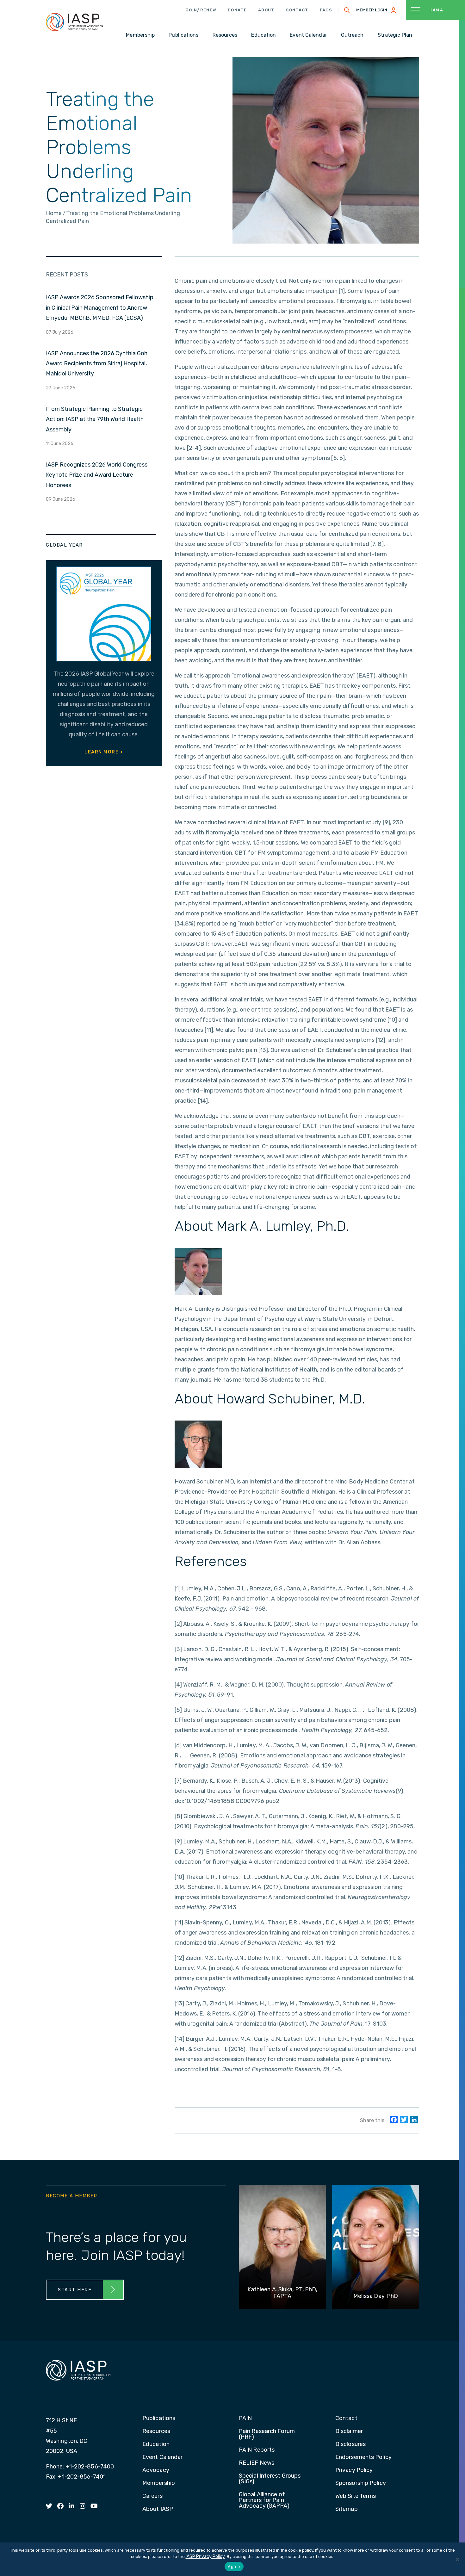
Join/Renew (201, 10)
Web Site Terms (356, 2496)
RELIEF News (257, 2463)
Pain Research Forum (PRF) (267, 2434)
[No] (457, 2559)
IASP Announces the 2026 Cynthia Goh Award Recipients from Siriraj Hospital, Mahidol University (97, 364)
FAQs (326, 10)
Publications (159, 2418)
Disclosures (350, 2444)
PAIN (245, 2418)
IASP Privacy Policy (205, 2557)
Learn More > (104, 752)
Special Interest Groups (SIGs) (270, 2479)
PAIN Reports (257, 2450)
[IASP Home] (74, 22)
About (266, 10)
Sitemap (347, 2509)
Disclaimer (349, 2431)
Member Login (372, 10)
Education (156, 2444)
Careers (152, 2496)
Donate (237, 10)
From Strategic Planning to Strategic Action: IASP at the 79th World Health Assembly (95, 419)
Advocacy (156, 2470)
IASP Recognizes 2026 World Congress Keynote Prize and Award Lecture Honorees (97, 475)
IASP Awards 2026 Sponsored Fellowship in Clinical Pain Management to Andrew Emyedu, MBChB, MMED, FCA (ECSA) (100, 308)
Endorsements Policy (363, 2457)
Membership (159, 2483)
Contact (297, 10)
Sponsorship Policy (361, 2483)
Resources (156, 2431)
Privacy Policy (354, 2470)
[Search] (347, 10)
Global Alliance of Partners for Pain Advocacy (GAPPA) (264, 2500)
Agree (234, 2567)
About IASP (158, 2509)
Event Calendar (162, 2457)
